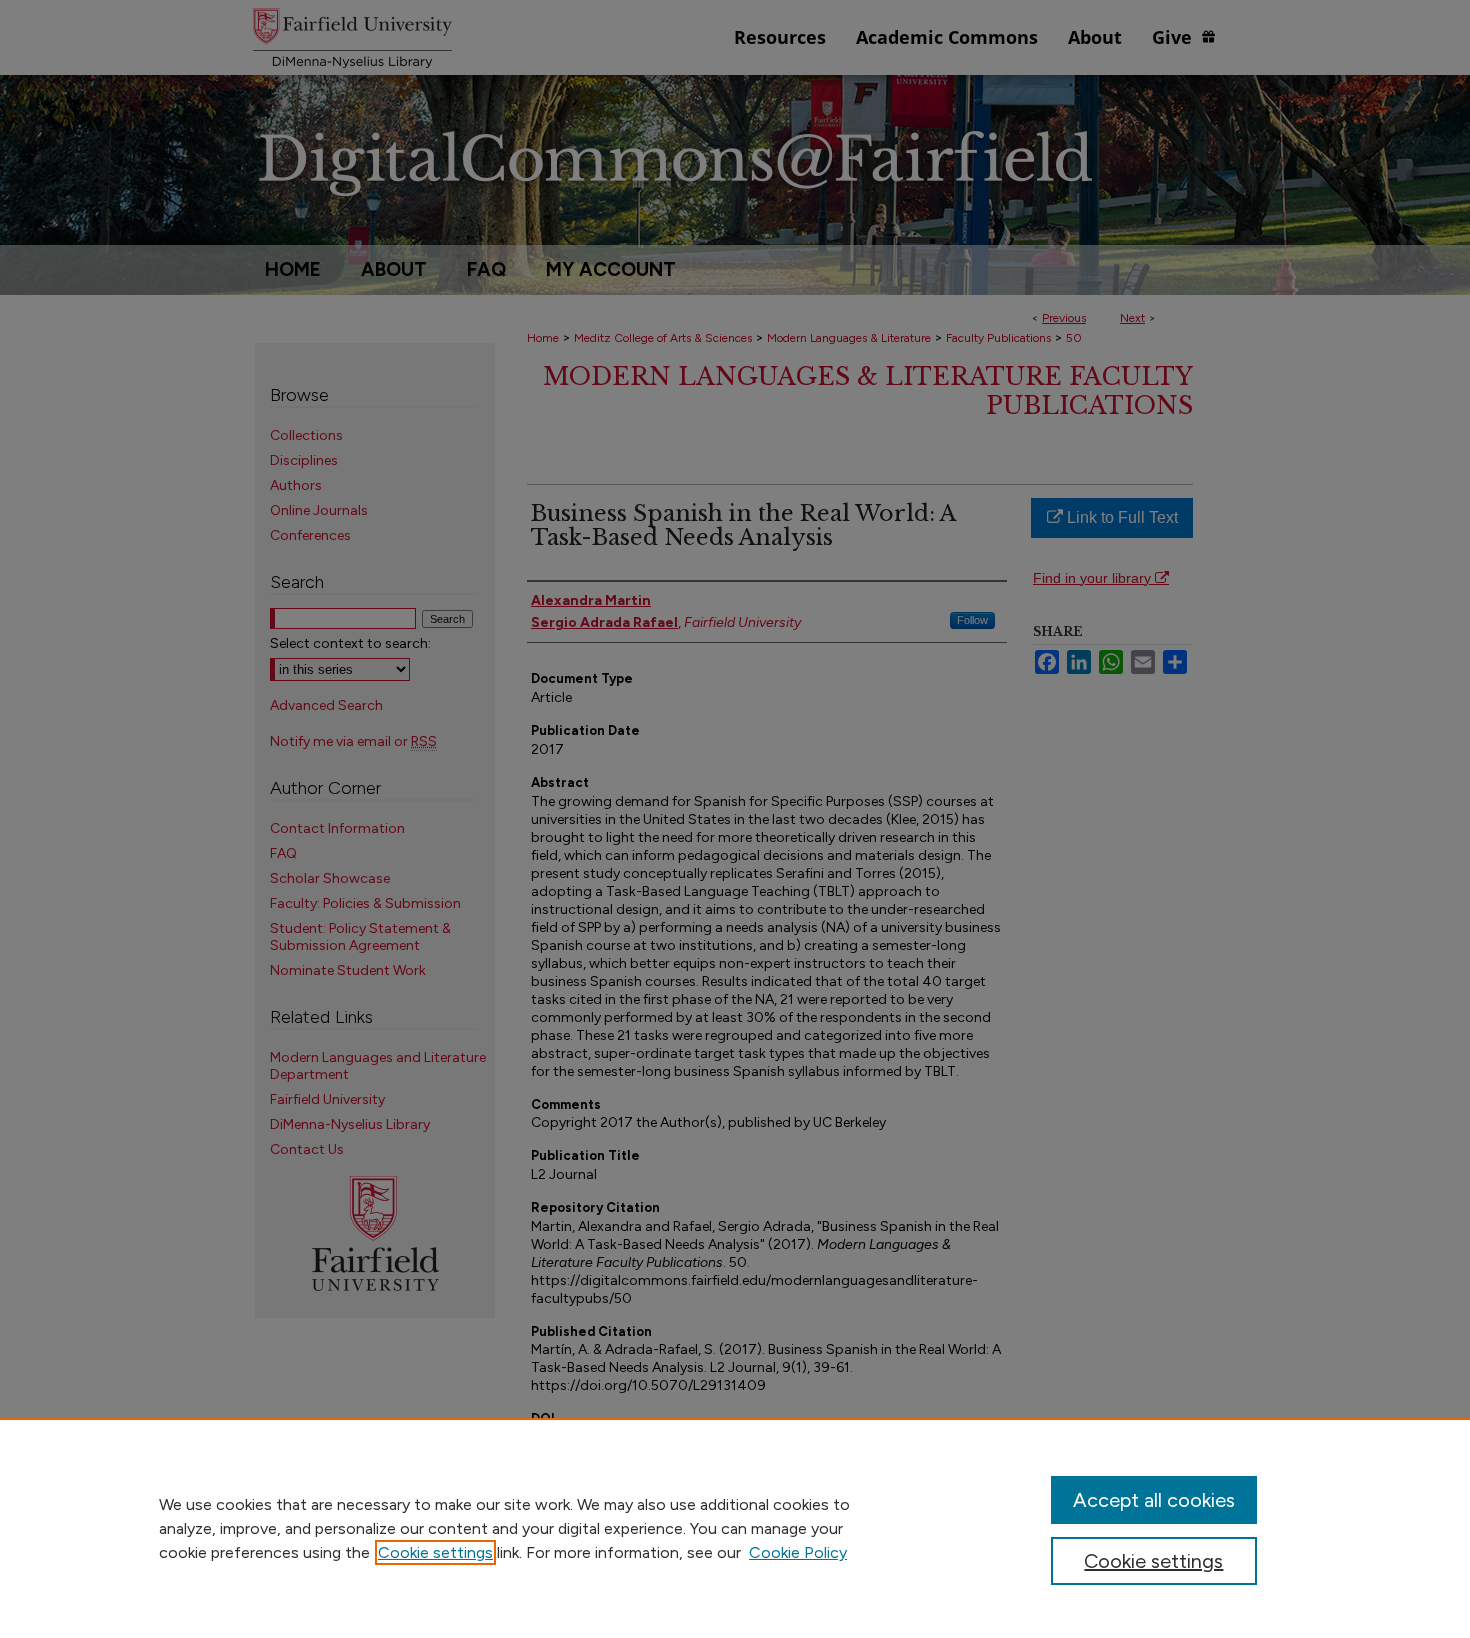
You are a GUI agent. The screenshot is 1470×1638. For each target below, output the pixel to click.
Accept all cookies (1154, 1500)
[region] (735, 1528)
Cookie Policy (798, 1552)
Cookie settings (435, 1552)
